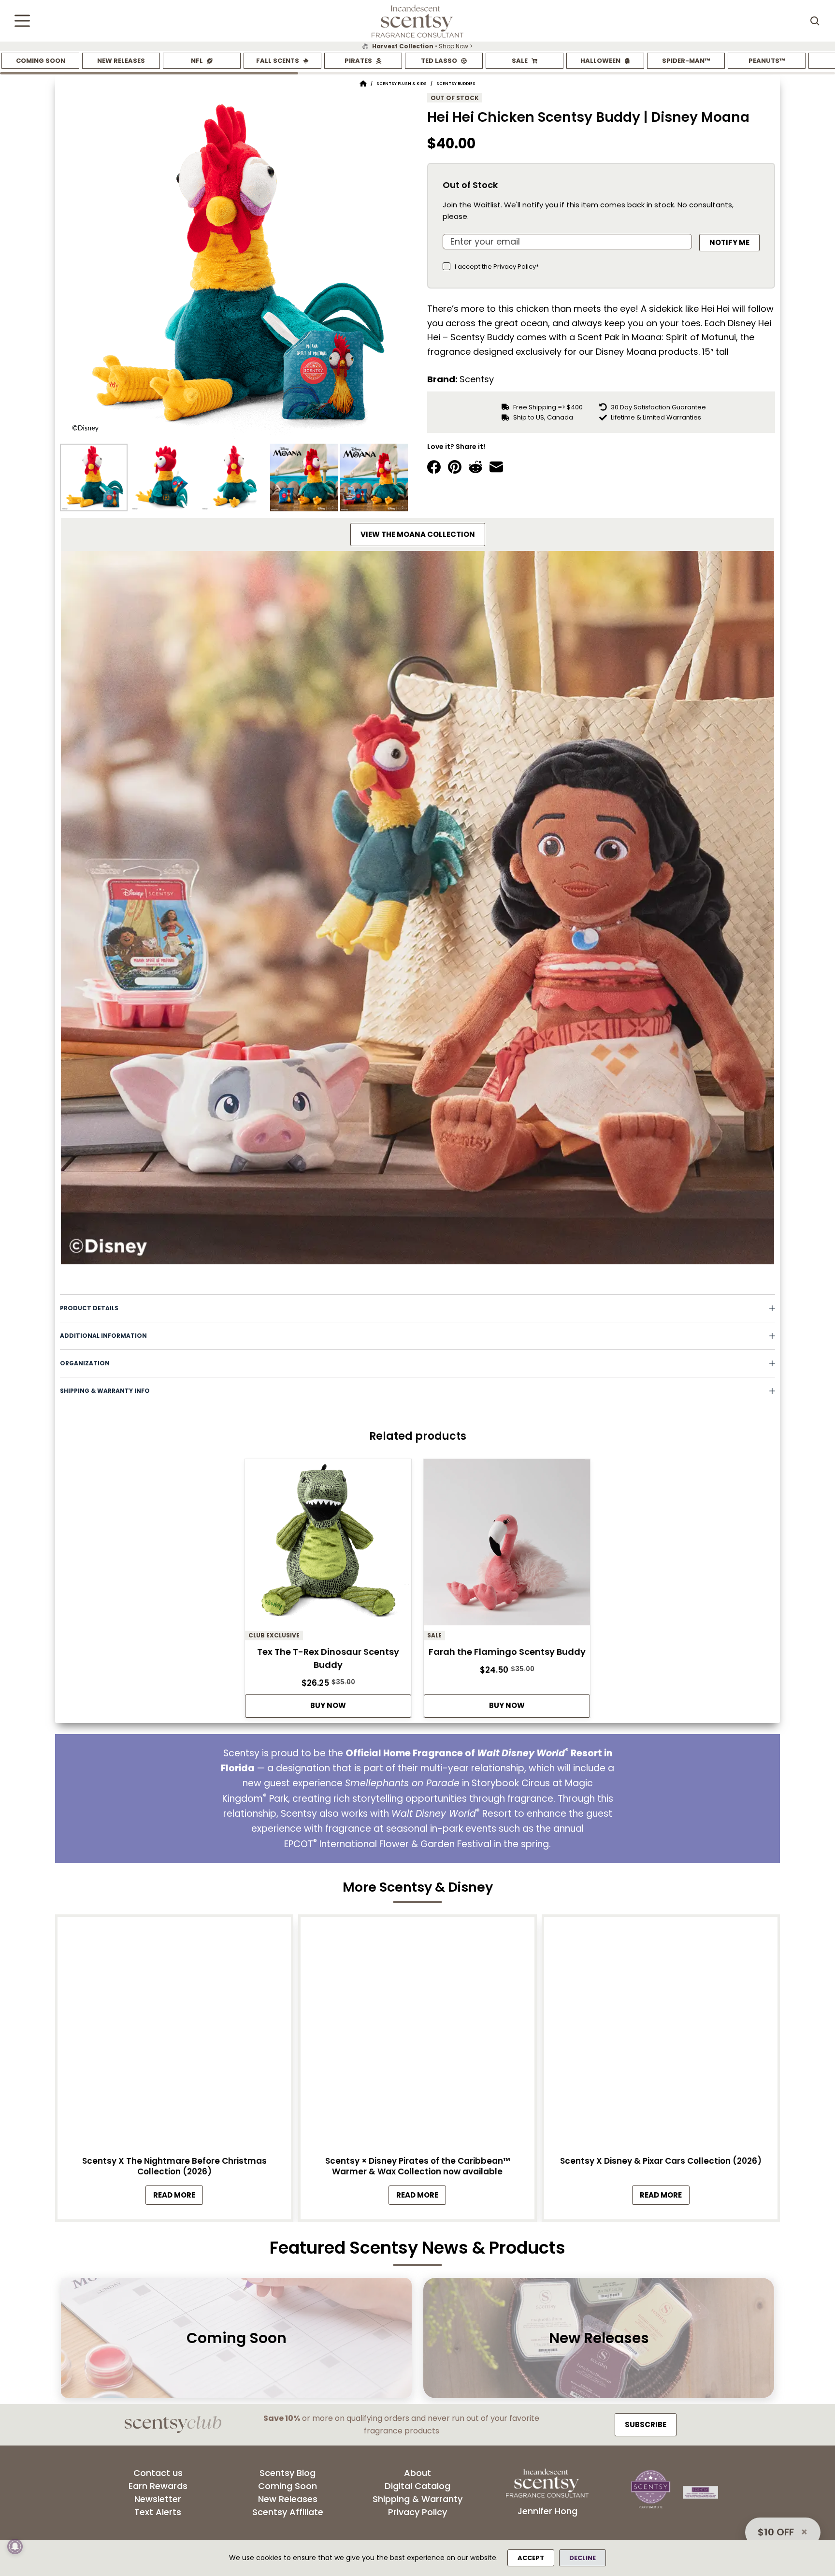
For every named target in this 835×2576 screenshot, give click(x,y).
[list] (417, 46)
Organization (85, 1363)
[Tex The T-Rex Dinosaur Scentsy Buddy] (328, 1545)
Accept (531, 2558)
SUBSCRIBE (646, 2424)
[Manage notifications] (15, 2547)
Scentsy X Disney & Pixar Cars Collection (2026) (661, 2161)
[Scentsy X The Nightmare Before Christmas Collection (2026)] (174, 2036)
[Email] (496, 467)
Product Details (89, 1308)
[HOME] (363, 84)
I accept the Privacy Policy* (497, 267)
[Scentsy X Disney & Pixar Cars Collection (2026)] (661, 2036)
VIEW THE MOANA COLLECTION (418, 534)
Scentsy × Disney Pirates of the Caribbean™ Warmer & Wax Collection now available (417, 2166)
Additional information (103, 1336)
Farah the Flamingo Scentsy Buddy (507, 1652)
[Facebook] (434, 467)
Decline (583, 2558)
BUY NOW (328, 1705)
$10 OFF (776, 2532)
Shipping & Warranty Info (105, 1391)
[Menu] (22, 21)
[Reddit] (475, 467)
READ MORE (178, 2197)
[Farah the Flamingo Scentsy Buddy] (507, 1545)
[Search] (815, 21)
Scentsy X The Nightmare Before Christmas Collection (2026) (174, 2166)
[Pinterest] (455, 467)
